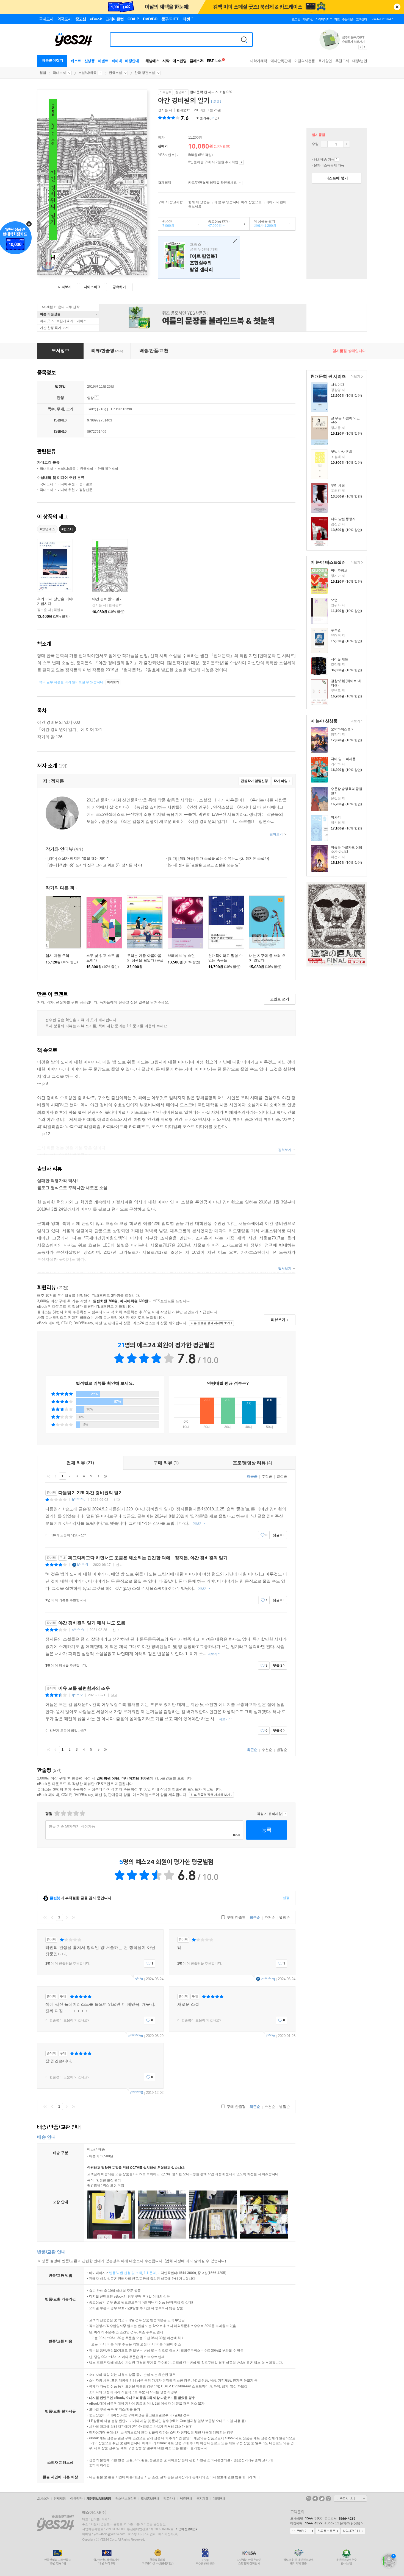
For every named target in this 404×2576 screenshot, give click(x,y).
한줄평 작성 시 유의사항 (285, 1814)
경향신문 (86, 490)
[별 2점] (57, 1813)
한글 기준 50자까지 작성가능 (72, 1826)
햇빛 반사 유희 (342, 452)
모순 (334, 600)
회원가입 (308, 19)
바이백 (117, 61)
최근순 (252, 1476)
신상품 (90, 61)
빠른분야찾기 (52, 60)
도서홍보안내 (150, 2499)
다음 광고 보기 (365, 47)
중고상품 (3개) (217, 223)
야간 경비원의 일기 (107, 599)
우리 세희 (338, 485)
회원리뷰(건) (207, 118)
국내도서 (59, 73)
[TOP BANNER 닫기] (397, 7)
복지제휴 (202, 2499)
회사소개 (43, 2499)
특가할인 (325, 61)
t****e (271, 2036)
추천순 (267, 1476)
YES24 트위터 (322, 2499)
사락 (166, 61)
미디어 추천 (66, 484)
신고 (117, 1500)
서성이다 (337, 385)
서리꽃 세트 (340, 659)
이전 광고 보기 (360, 47)
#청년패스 (47, 529)
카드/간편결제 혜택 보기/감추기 (240, 183)
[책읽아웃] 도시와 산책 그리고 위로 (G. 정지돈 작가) (95, 865)
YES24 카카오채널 (309, 2499)
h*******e (79, 1500)
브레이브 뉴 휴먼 (181, 956)
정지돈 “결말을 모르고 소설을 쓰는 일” (204, 865)
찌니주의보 (339, 571)
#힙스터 (67, 529)
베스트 (76, 61)
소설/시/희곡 (87, 73)
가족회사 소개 (350, 2498)
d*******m (136, 2036)
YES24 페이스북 (315, 2499)
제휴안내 (186, 2499)
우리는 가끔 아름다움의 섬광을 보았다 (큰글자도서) (145, 960)
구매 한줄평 (236, 1917)
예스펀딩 (179, 61)
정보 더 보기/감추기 (192, 118)
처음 (48, 1476)
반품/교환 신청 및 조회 (126, 2273)
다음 (98, 1476)
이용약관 (76, 2499)
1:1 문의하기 (302, 2531)
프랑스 (199, 257)
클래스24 (197, 61)
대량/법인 (360, 61)
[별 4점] (63, 1813)
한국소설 (115, 73)
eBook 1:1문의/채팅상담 (342, 2523)
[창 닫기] (233, 241)
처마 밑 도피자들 (343, 759)
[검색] (244, 40)
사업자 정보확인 (186, 2529)
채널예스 (152, 61)
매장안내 (132, 61)
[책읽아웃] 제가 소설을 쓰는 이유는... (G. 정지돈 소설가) (218, 858)
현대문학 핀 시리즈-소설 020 (211, 92)
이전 (56, 1476)
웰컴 (43, 73)
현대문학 (183, 110)
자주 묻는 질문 (328, 2531)
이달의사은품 (305, 61)
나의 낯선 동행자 (343, 519)
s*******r (78, 1630)
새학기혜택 (258, 61)
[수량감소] (324, 144)
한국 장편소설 (145, 73)
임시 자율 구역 (57, 956)
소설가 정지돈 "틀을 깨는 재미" (78, 858)
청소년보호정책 (126, 2499)
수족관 (336, 630)
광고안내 (169, 2499)
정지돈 (163, 110)
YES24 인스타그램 (328, 2499)
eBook (166, 223)
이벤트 (103, 61)
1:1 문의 (150, 2273)
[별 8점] (76, 1813)
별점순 (282, 1476)
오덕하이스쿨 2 (342, 729)
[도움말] (178, 155)
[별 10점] (82, 1813)
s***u (139, 1979)
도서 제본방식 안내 (97, 398)
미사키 (336, 817)
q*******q (268, 1979)
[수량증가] (347, 144)
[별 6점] (69, 1813)
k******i (83, 1565)
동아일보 (86, 484)
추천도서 (342, 61)
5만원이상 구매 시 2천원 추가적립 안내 (241, 162)
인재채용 (60, 2499)
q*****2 (77, 1695)
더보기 (355, 377)
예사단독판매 (281, 61)
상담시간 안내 (353, 2531)
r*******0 (137, 2093)
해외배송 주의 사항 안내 (337, 160)
